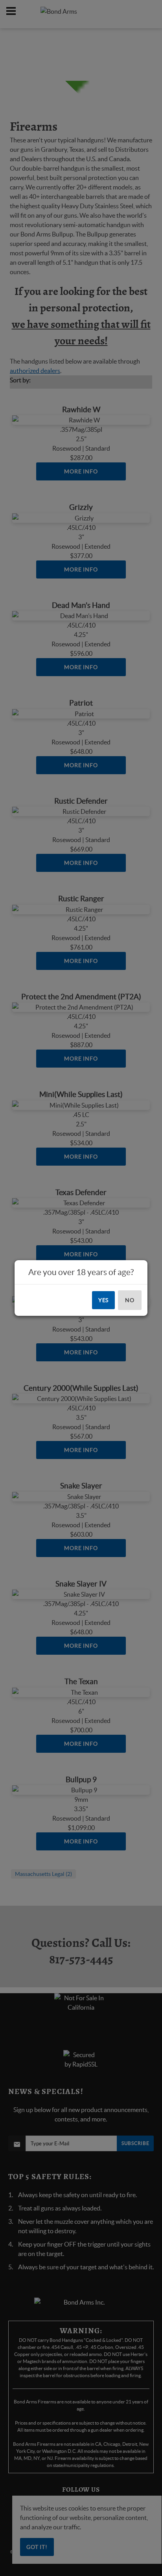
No (130, 1300)
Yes (104, 1300)
